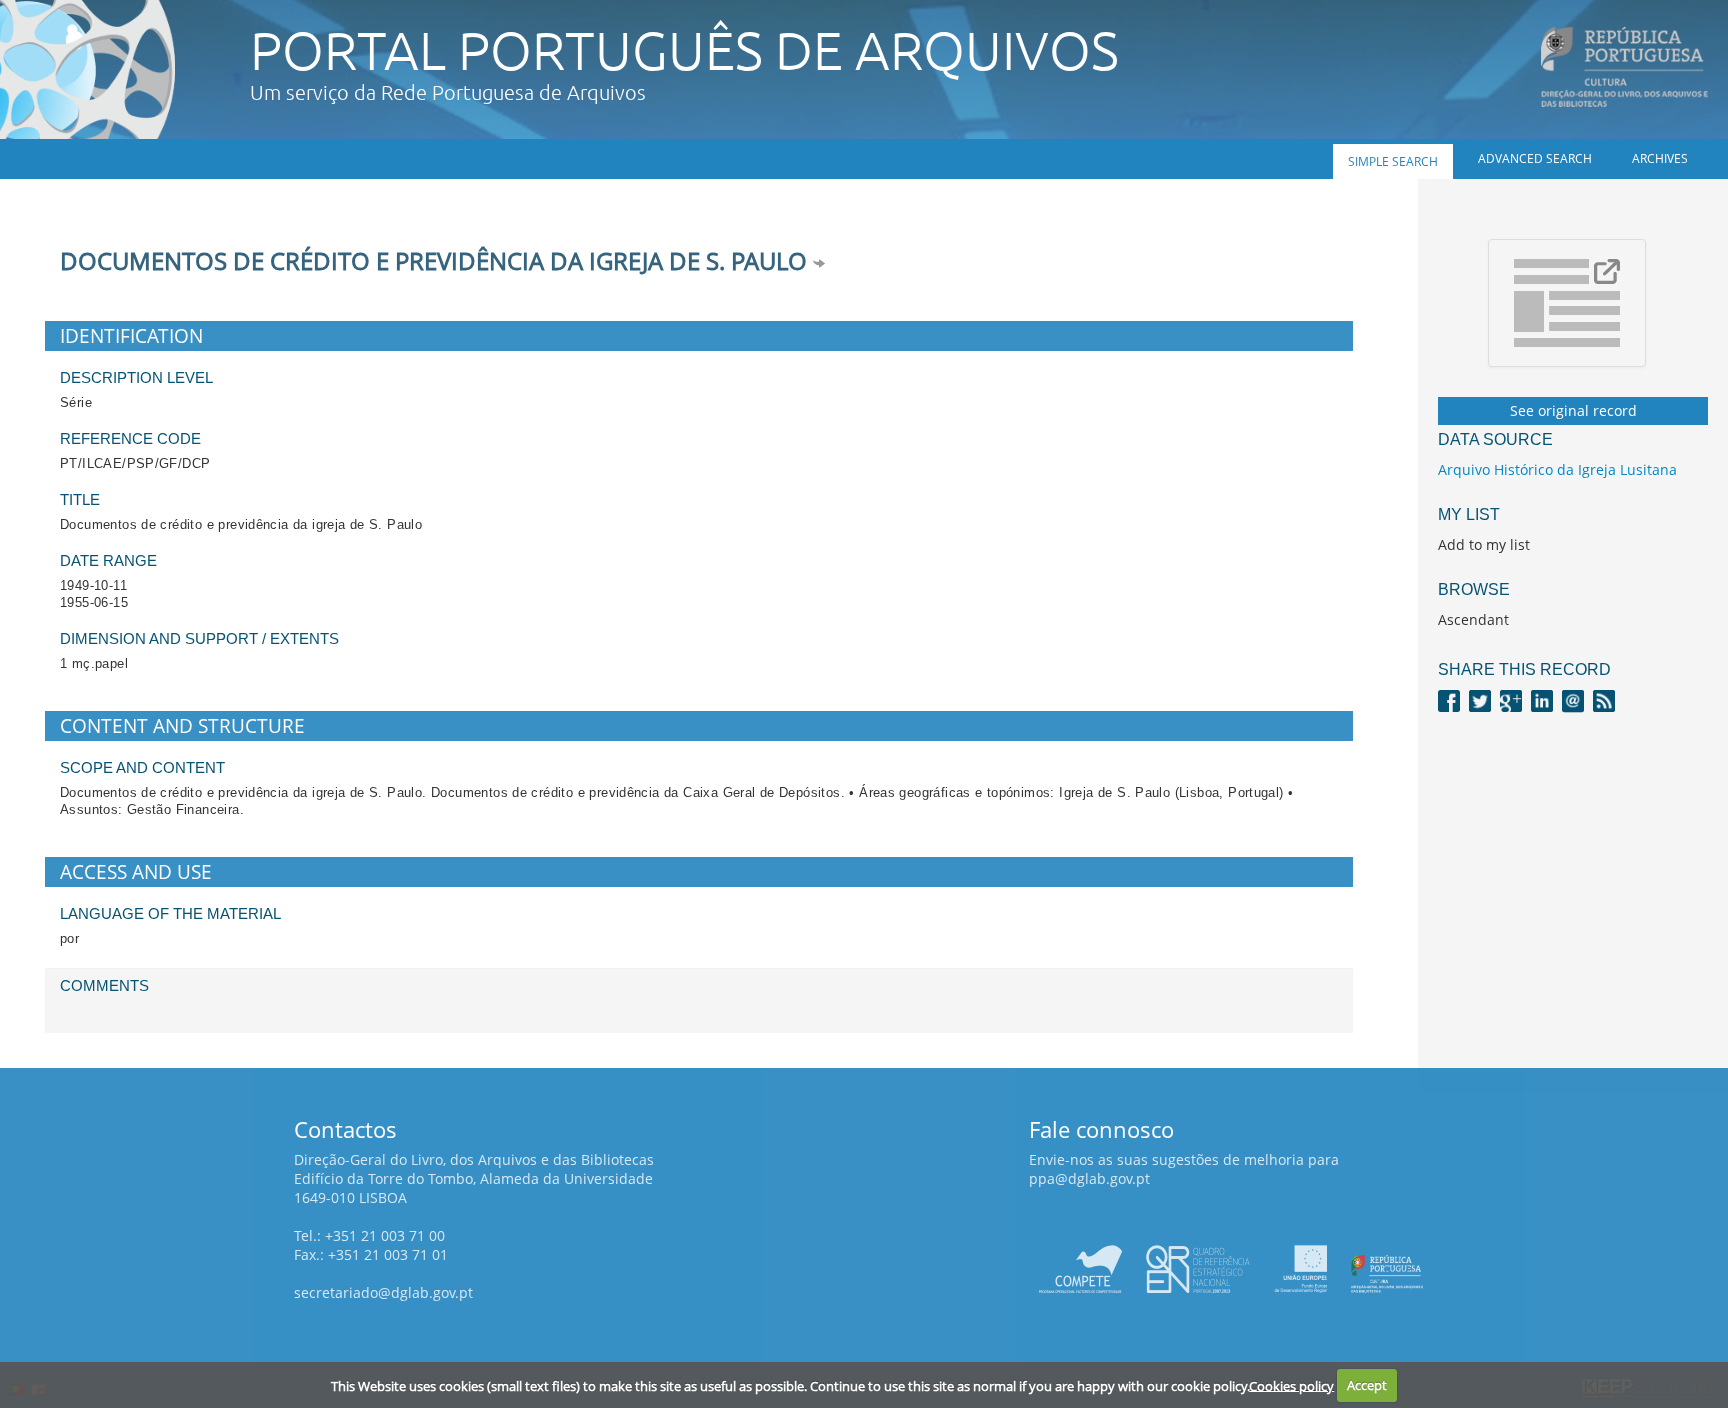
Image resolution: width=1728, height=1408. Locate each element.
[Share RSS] (1604, 699)
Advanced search (1535, 158)
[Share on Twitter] (1480, 699)
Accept (1367, 1385)
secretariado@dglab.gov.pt (383, 1292)
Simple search (1393, 161)
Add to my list (1484, 544)
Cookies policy (1291, 1385)
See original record (1573, 410)
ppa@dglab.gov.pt (1089, 1178)
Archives (1660, 158)
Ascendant (1473, 619)
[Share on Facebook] (1449, 699)
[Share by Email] (1573, 699)
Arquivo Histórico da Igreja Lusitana (1557, 469)
